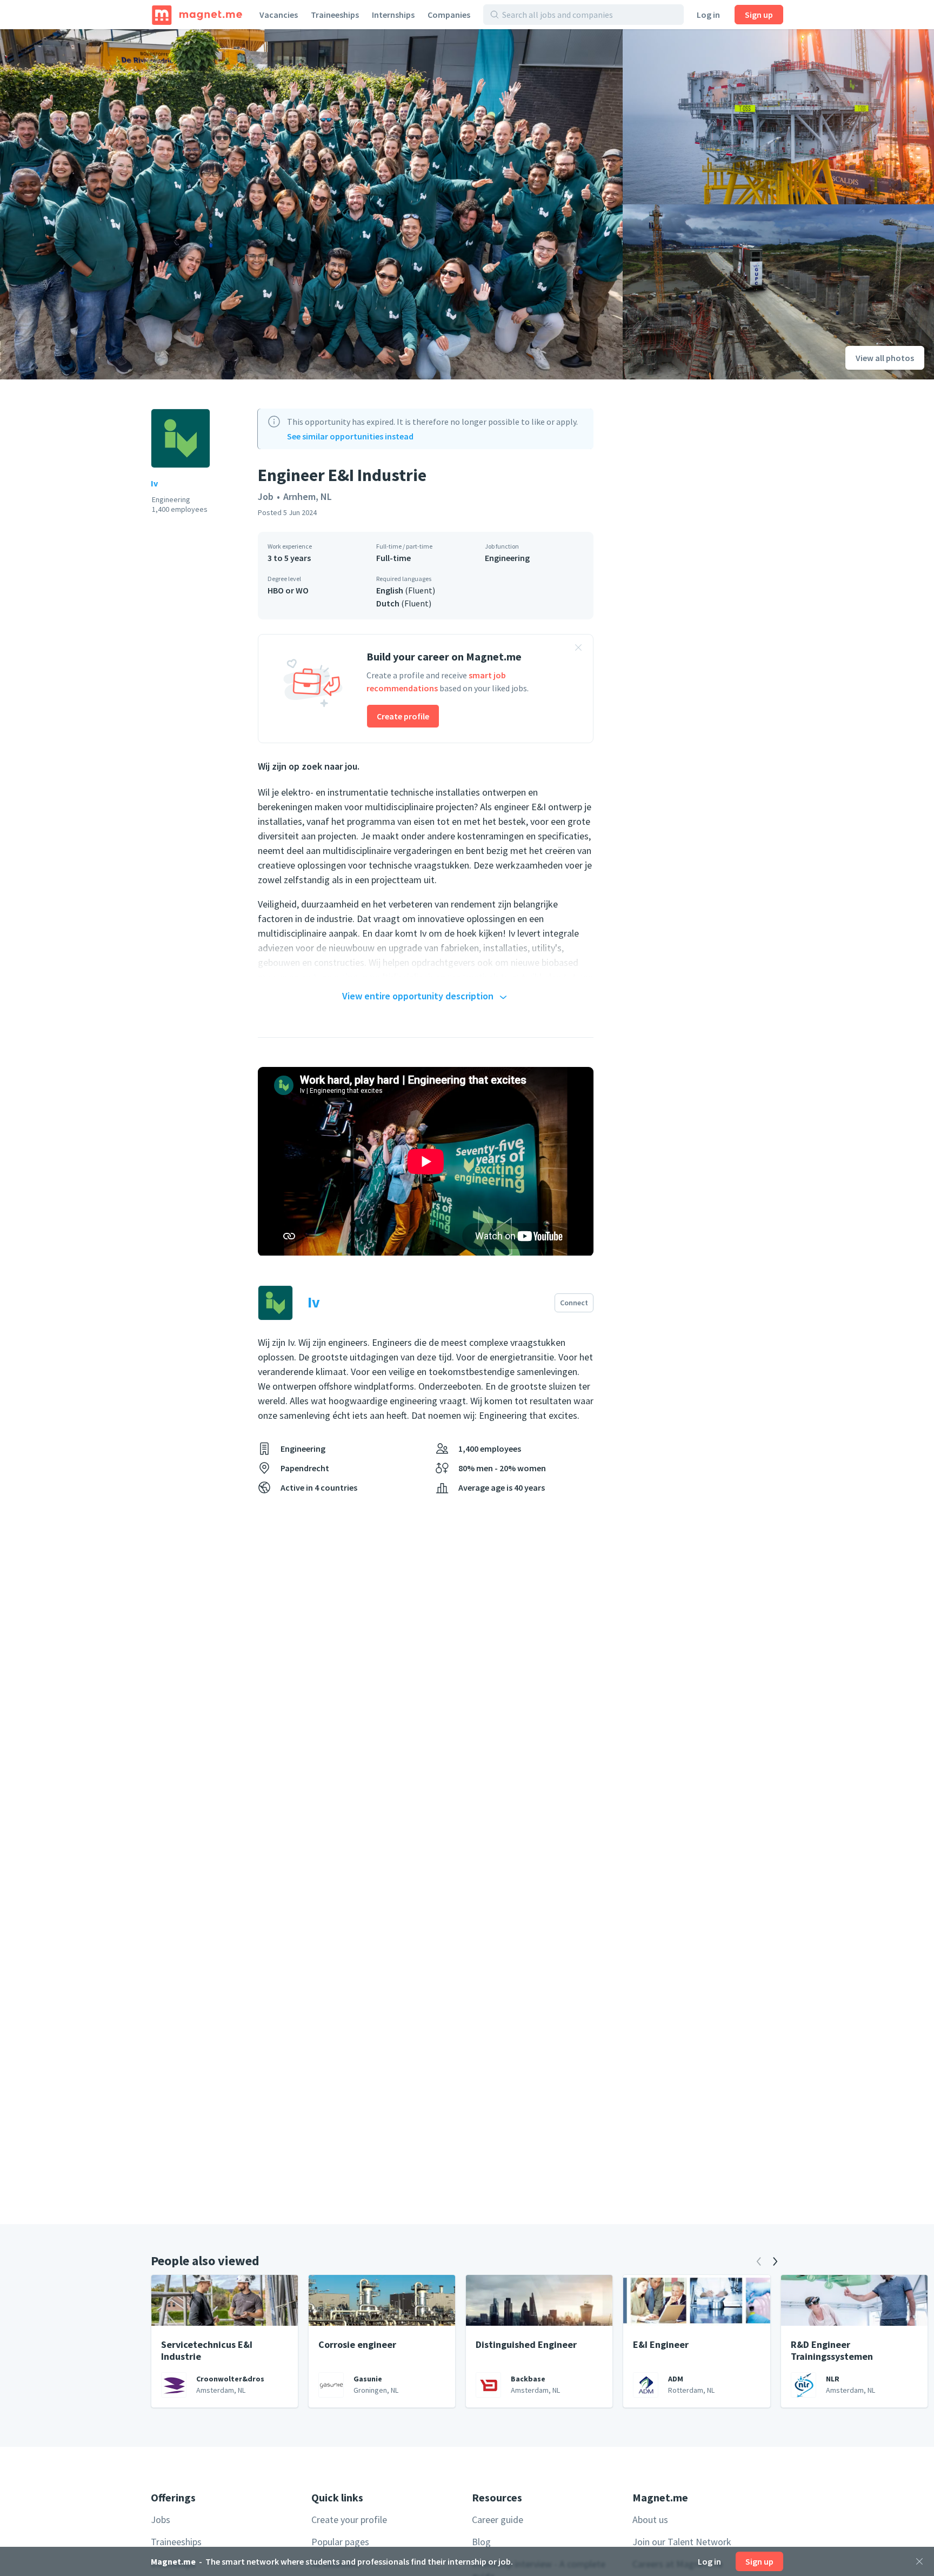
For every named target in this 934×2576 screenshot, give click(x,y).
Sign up (759, 15)
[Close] (919, 2561)
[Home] (197, 15)
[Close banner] (578, 649)
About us (650, 2520)
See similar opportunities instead (350, 436)
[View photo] (311, 204)
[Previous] (759, 2261)
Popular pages (340, 2542)
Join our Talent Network (682, 2542)
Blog (481, 2542)
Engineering (507, 558)
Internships (393, 15)
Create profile (403, 716)
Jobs (161, 2520)
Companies (449, 15)
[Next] (775, 2261)
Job (266, 496)
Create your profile (349, 2520)
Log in (708, 15)
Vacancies (279, 15)
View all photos (885, 358)
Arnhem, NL (308, 496)
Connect (574, 1303)
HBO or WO (288, 590)
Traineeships (335, 15)
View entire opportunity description (418, 996)
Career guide (498, 2520)
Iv (154, 483)
